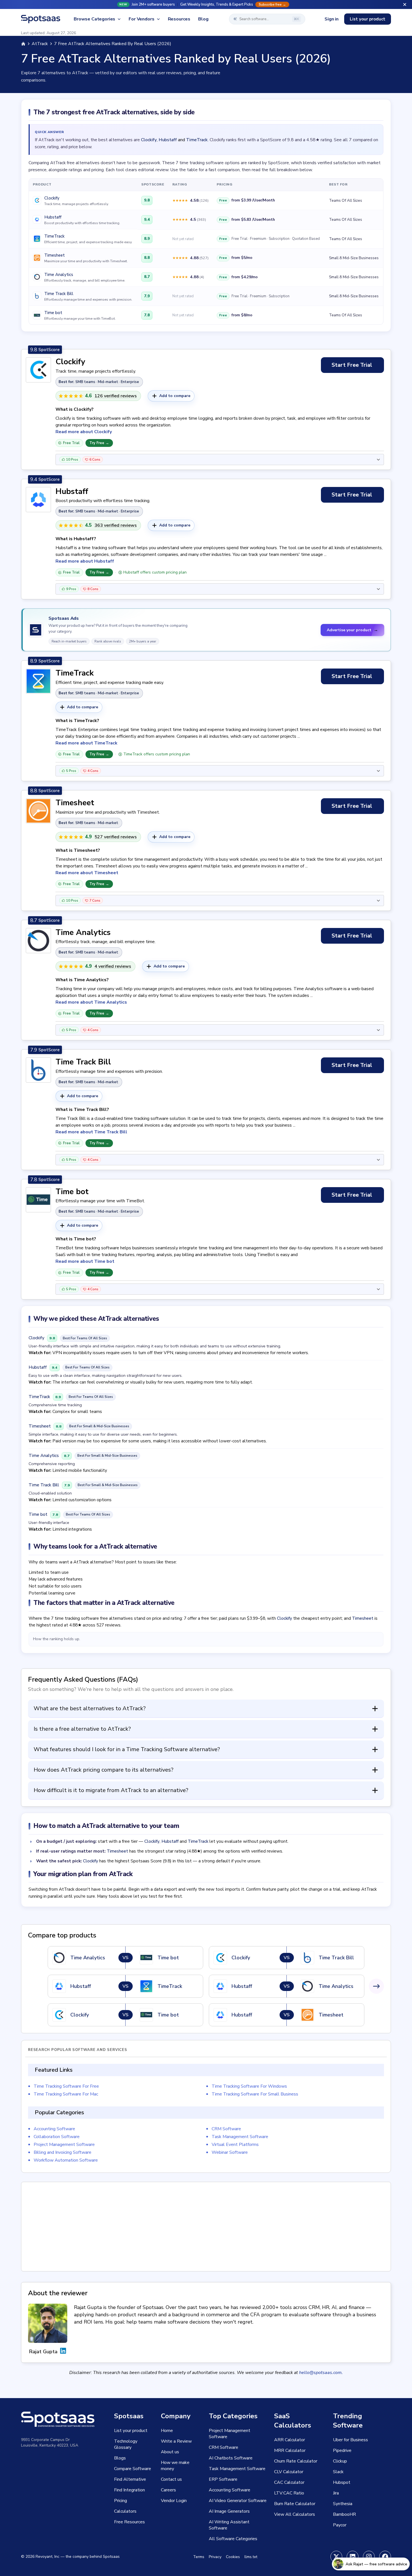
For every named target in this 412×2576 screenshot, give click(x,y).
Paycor (340, 2525)
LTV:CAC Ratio (289, 2493)
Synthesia (343, 2504)
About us (170, 2452)
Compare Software (133, 2469)
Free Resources (129, 2522)
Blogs (120, 2458)
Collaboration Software (57, 2137)
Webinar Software (230, 2152)
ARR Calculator (290, 2440)
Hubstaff (168, 140)
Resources (179, 19)
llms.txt (251, 2557)
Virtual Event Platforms (235, 2145)
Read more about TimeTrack (86, 743)
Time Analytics (59, 275)
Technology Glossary (126, 2444)
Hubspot (342, 2482)
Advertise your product (352, 630)
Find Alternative (130, 2479)
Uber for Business (350, 2440)
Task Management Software (240, 2137)
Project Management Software (64, 2145)
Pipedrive (342, 2450)
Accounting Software (54, 2129)
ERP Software (223, 2479)
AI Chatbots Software (231, 2458)
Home (167, 2431)
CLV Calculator (289, 2472)
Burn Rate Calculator (295, 2504)
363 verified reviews (116, 525)
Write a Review (176, 2441)
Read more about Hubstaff (85, 561)
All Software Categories (233, 2539)
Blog (203, 19)
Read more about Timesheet (87, 873)
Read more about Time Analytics (91, 1002)
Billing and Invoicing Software (63, 2152)
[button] (206, 4)
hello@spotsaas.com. (321, 2373)
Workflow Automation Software (66, 2160)
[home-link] (23, 44)
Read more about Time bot (85, 1261)
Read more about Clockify (84, 432)
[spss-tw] (336, 2557)
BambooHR (344, 2514)
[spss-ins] (369, 2557)
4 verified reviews (113, 966)
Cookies (233, 2557)
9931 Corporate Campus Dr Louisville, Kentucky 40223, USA (50, 2442)
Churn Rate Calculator (296, 2461)
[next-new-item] (376, 1986)
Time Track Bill (59, 294)
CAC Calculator (289, 2482)
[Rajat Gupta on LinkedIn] (63, 2352)
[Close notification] (405, 4)
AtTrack (40, 44)
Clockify (149, 140)
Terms (199, 2557)
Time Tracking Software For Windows (249, 2086)
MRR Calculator (290, 2450)
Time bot (53, 313)
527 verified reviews (116, 837)
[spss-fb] (385, 2557)
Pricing (121, 2501)
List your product (368, 19)
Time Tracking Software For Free (66, 2086)
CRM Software (226, 2129)
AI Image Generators (229, 2511)
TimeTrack (197, 140)
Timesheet (55, 255)
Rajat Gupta (43, 2352)
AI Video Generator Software (238, 2501)
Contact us (171, 2479)
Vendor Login (174, 2501)
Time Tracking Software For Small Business (255, 2094)
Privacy (215, 2557)
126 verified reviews (116, 396)
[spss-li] (353, 2557)
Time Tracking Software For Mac (66, 2094)
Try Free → (99, 443)
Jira (336, 2493)
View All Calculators (295, 2514)
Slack (338, 2472)
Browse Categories (94, 19)
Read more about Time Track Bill (91, 1132)
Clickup (340, 2461)
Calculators (125, 2511)
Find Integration (129, 2490)
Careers (168, 2490)
